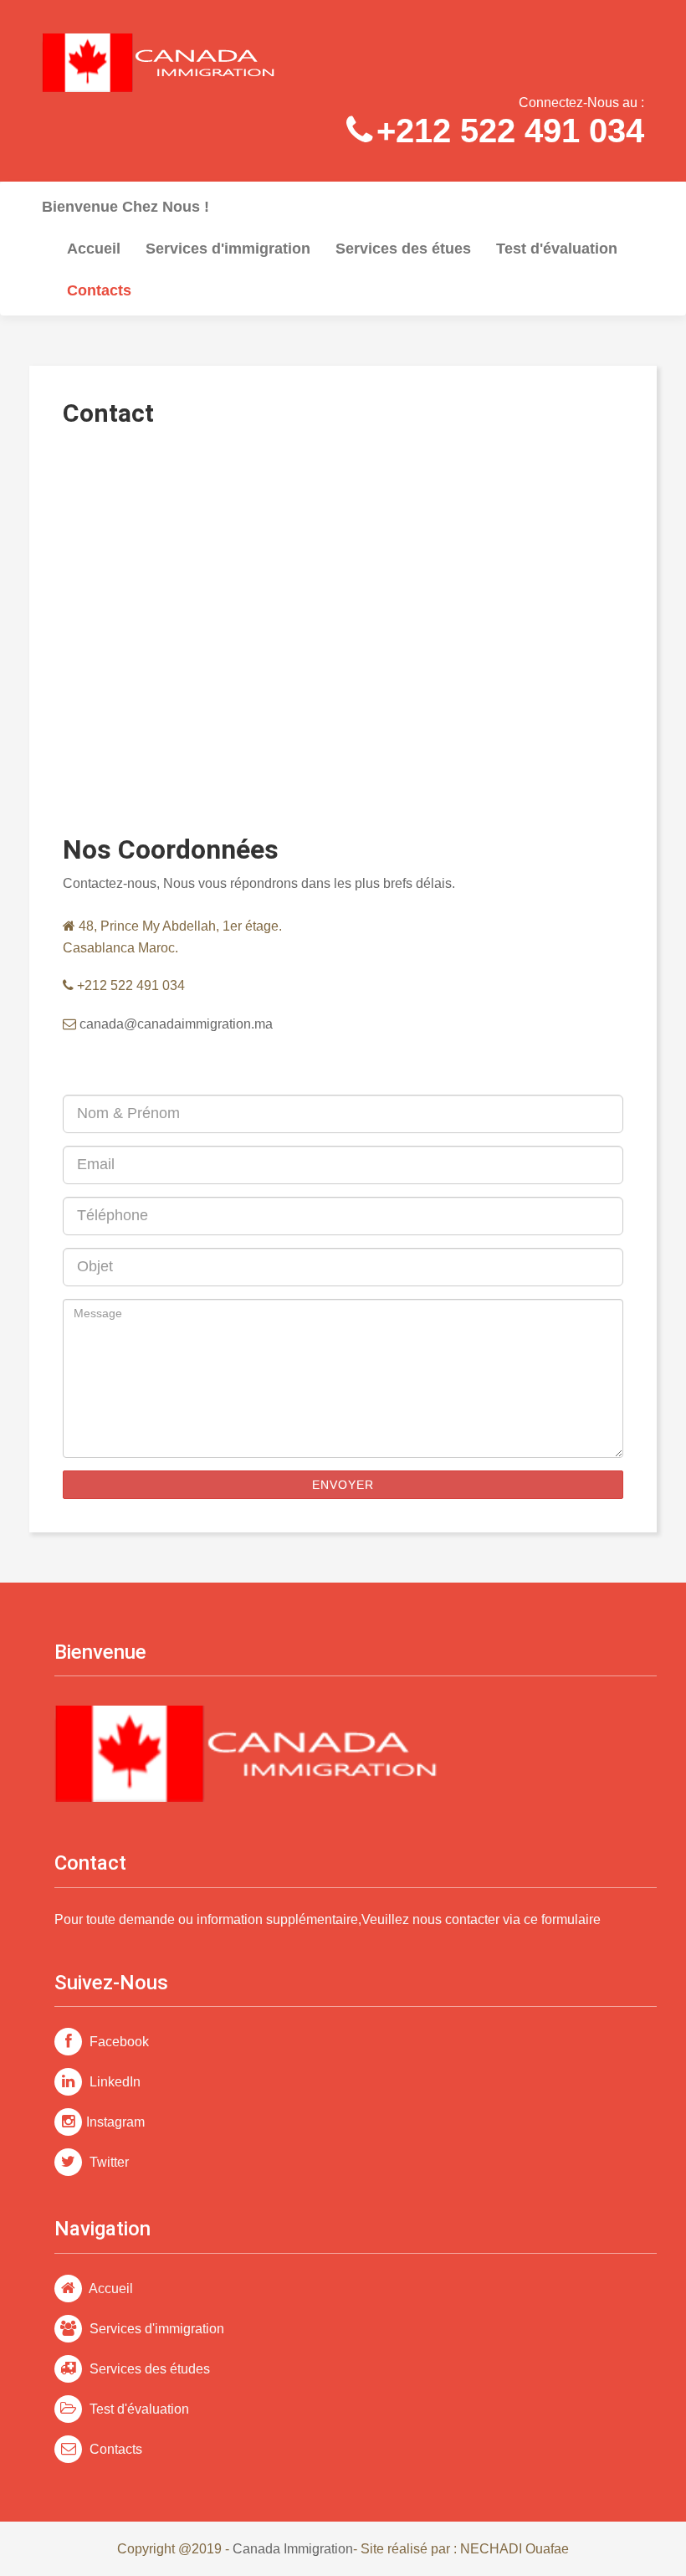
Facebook (118, 2042)
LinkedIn (113, 2082)
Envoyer (343, 1485)
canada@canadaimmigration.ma (174, 1024)
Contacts (114, 2449)
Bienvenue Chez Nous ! (125, 207)
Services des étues (403, 249)
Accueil (94, 249)
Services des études (148, 2369)
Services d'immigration (228, 249)
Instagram (115, 2122)
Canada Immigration (293, 2549)
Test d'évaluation (557, 249)
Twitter (108, 2162)
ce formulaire (562, 1919)
